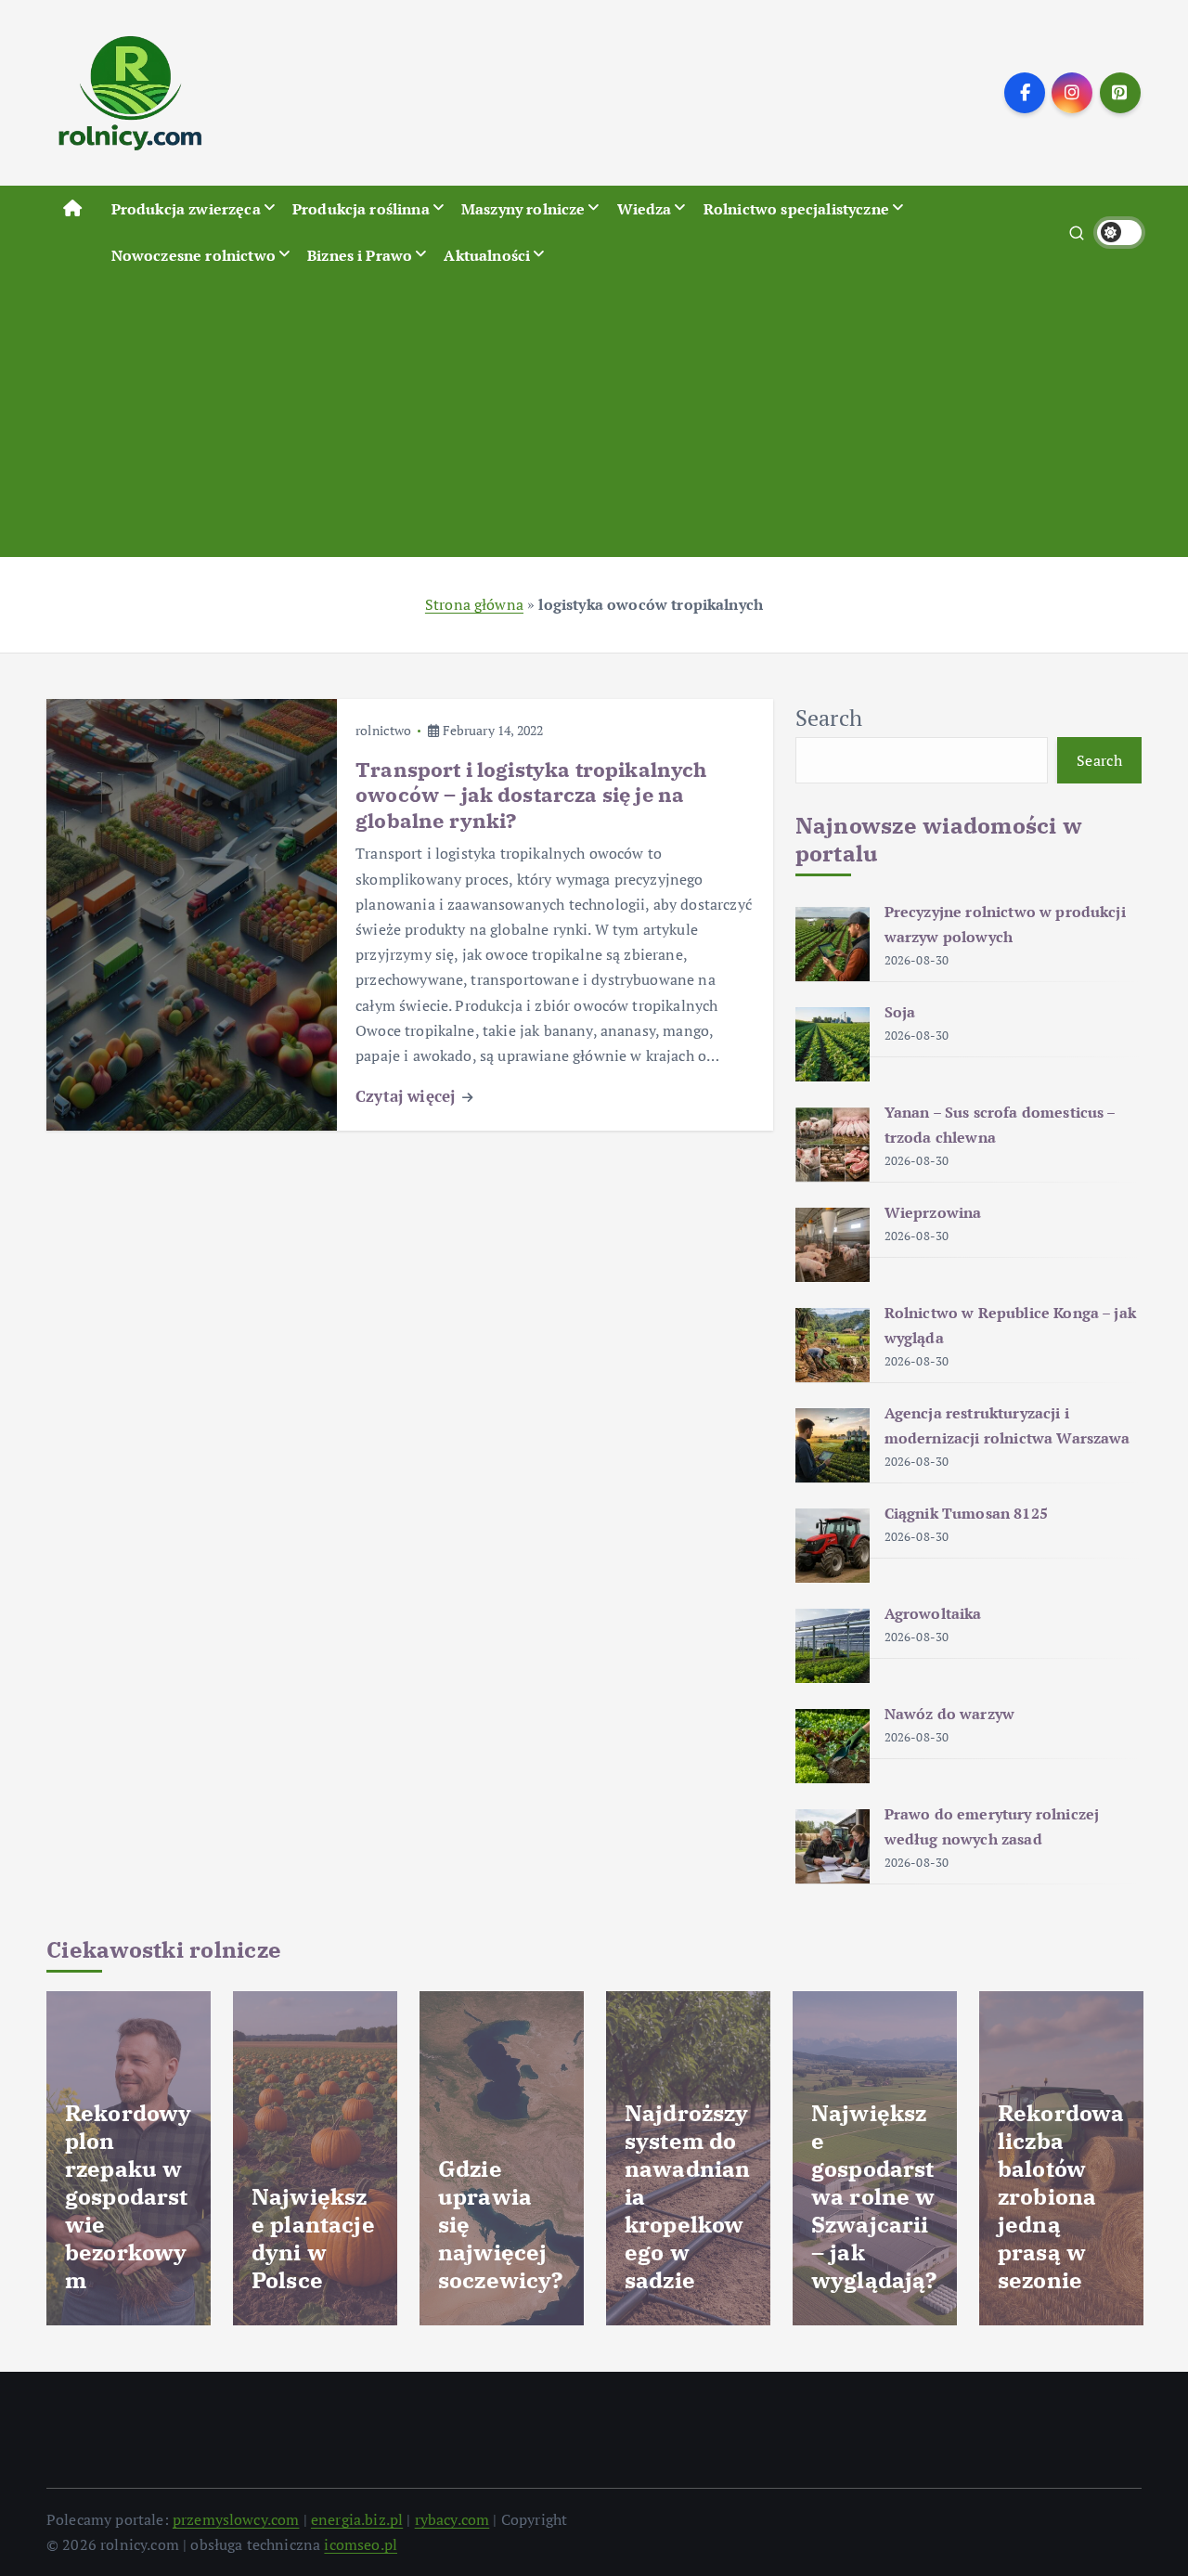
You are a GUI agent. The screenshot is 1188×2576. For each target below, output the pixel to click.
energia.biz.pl (357, 2519)
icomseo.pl (361, 2544)
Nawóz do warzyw (949, 1714)
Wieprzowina (933, 1212)
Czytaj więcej (407, 1096)
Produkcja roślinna (361, 209)
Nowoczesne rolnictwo (194, 255)
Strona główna (474, 604)
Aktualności (487, 255)
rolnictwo (383, 730)
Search (829, 718)
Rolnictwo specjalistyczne (796, 209)
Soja (900, 1012)
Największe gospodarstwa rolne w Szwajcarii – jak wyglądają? (874, 2196)
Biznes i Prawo (360, 255)
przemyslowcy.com (236, 2519)
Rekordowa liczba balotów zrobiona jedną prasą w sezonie (1061, 2196)
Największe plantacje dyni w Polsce (313, 2238)
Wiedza (645, 209)
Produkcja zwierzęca (186, 209)
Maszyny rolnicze (523, 209)
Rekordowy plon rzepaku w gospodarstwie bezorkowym (128, 2196)
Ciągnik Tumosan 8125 (966, 1513)
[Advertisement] (594, 418)
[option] (129, 2158)
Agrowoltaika (933, 1613)
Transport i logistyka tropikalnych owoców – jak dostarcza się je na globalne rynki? (531, 795)
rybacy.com (452, 2519)
